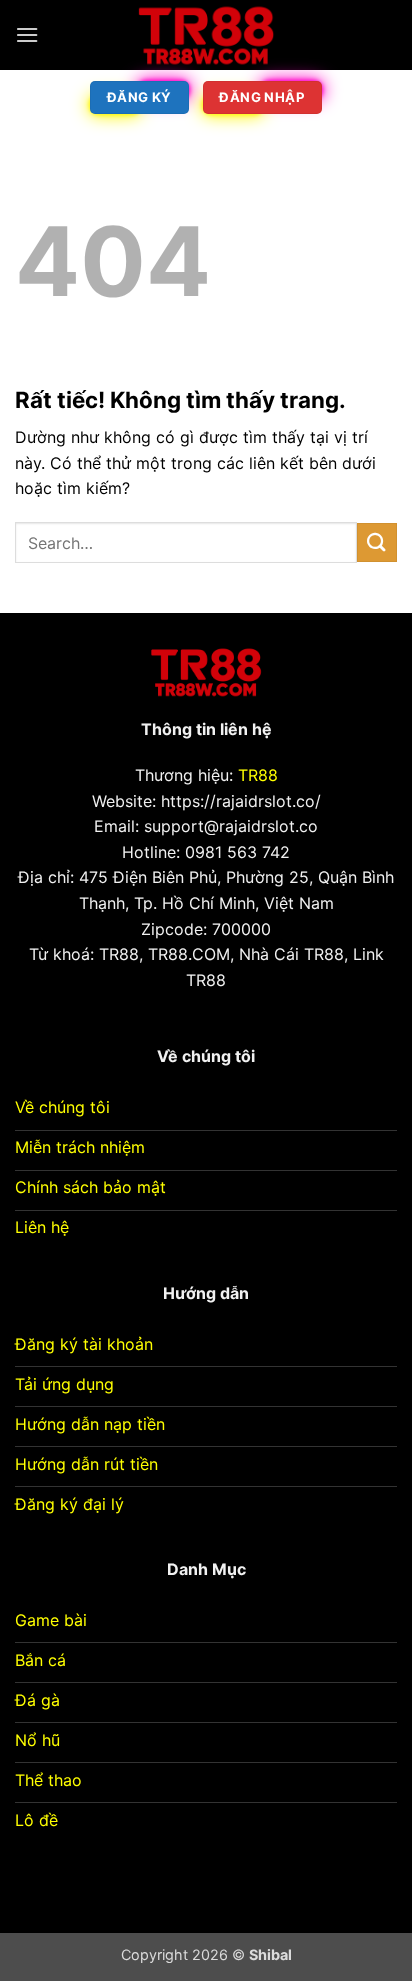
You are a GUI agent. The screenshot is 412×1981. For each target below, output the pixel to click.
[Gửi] (377, 542)
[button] (27, 34)
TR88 (258, 775)
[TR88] (206, 35)
